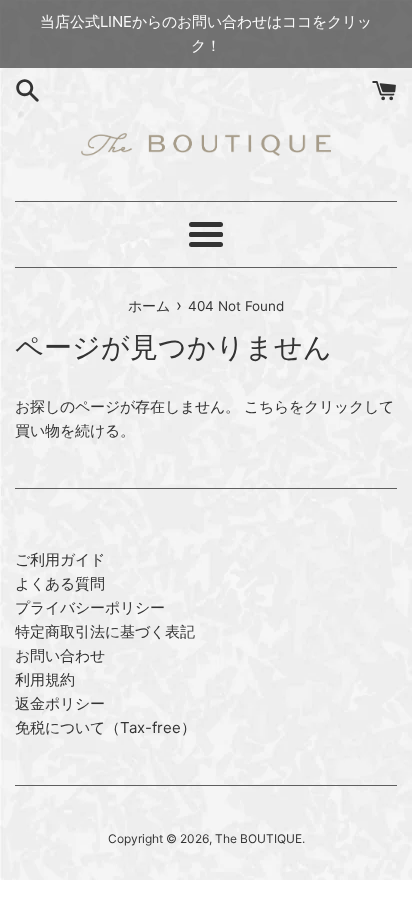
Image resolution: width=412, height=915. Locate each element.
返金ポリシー (60, 703)
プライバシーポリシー (90, 607)
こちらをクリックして (319, 406)
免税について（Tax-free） (105, 727)
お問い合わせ (60, 655)
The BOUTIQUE (258, 838)
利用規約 (45, 679)
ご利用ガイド (60, 559)
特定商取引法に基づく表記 (105, 631)
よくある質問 (60, 583)
